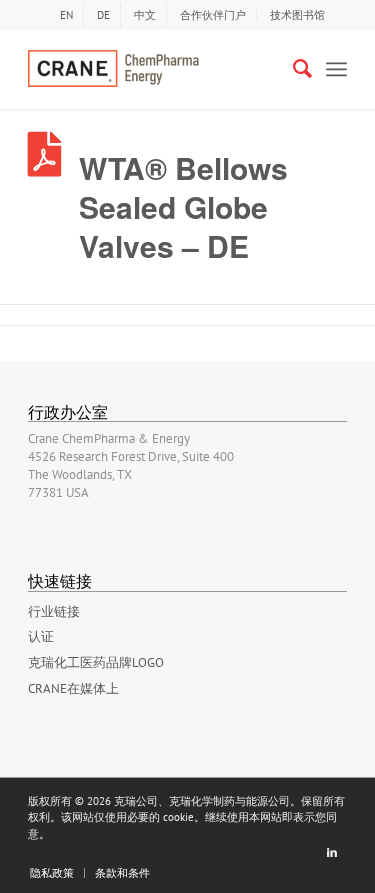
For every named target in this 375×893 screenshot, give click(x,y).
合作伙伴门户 (213, 15)
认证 (41, 636)
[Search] (292, 69)
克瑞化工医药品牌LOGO (96, 662)
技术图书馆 (297, 15)
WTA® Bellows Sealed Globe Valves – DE (183, 206)
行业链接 (54, 611)
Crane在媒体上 (73, 688)
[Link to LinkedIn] (332, 852)
